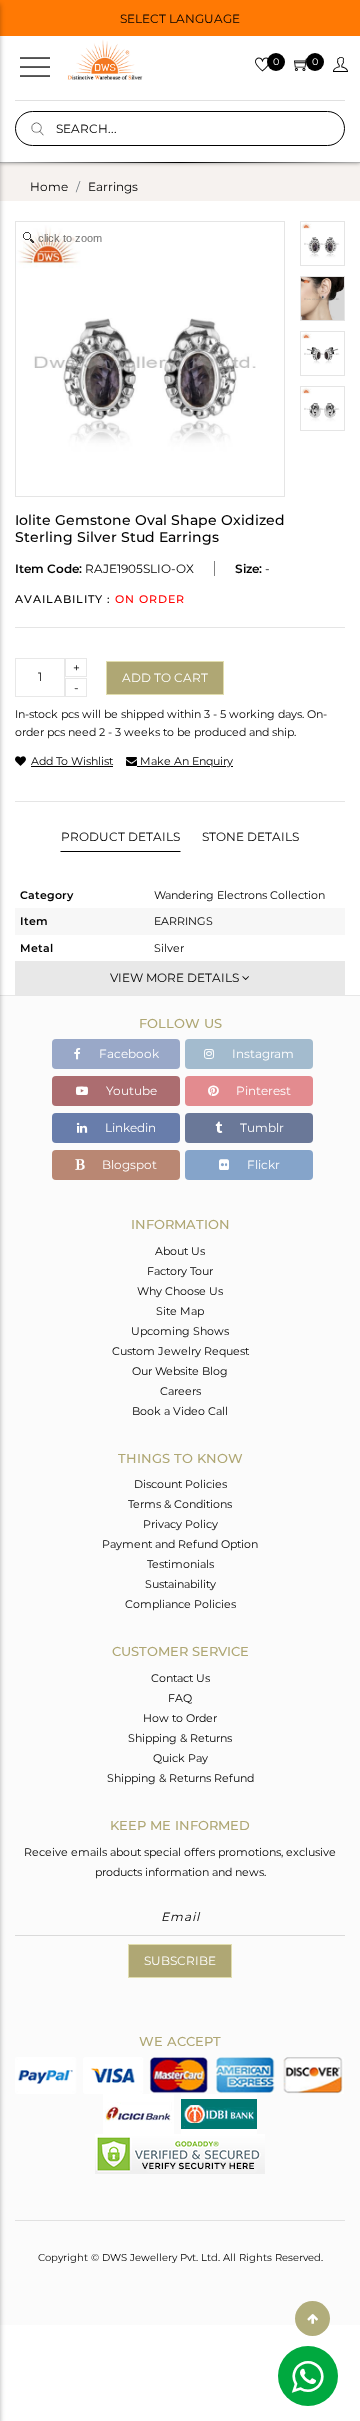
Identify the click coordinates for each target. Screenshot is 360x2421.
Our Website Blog (180, 1371)
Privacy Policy (180, 1524)
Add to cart (165, 677)
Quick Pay (180, 1758)
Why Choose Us (180, 1291)
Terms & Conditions (180, 1504)
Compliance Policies (180, 1604)
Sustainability (180, 1584)
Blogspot (128, 1164)
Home (49, 186)
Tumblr (260, 1127)
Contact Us (180, 1678)
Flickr (262, 1164)
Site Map (180, 1311)
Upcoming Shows (180, 1331)
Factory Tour (180, 1271)
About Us (180, 1251)
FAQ (180, 1698)
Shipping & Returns (180, 1738)
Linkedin (129, 1127)
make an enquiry (185, 761)
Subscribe (180, 1960)
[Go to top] (312, 2318)
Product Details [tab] (120, 836)
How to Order (180, 1718)
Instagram (261, 1053)
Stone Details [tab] (250, 836)
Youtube (130, 1090)
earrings (113, 186)
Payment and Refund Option (180, 1544)
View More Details (176, 977)
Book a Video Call (180, 1411)
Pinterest (262, 1090)
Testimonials (180, 1564)
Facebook (127, 1053)
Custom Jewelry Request (180, 1351)
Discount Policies (180, 1484)
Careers (180, 1391)
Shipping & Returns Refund (180, 1778)
